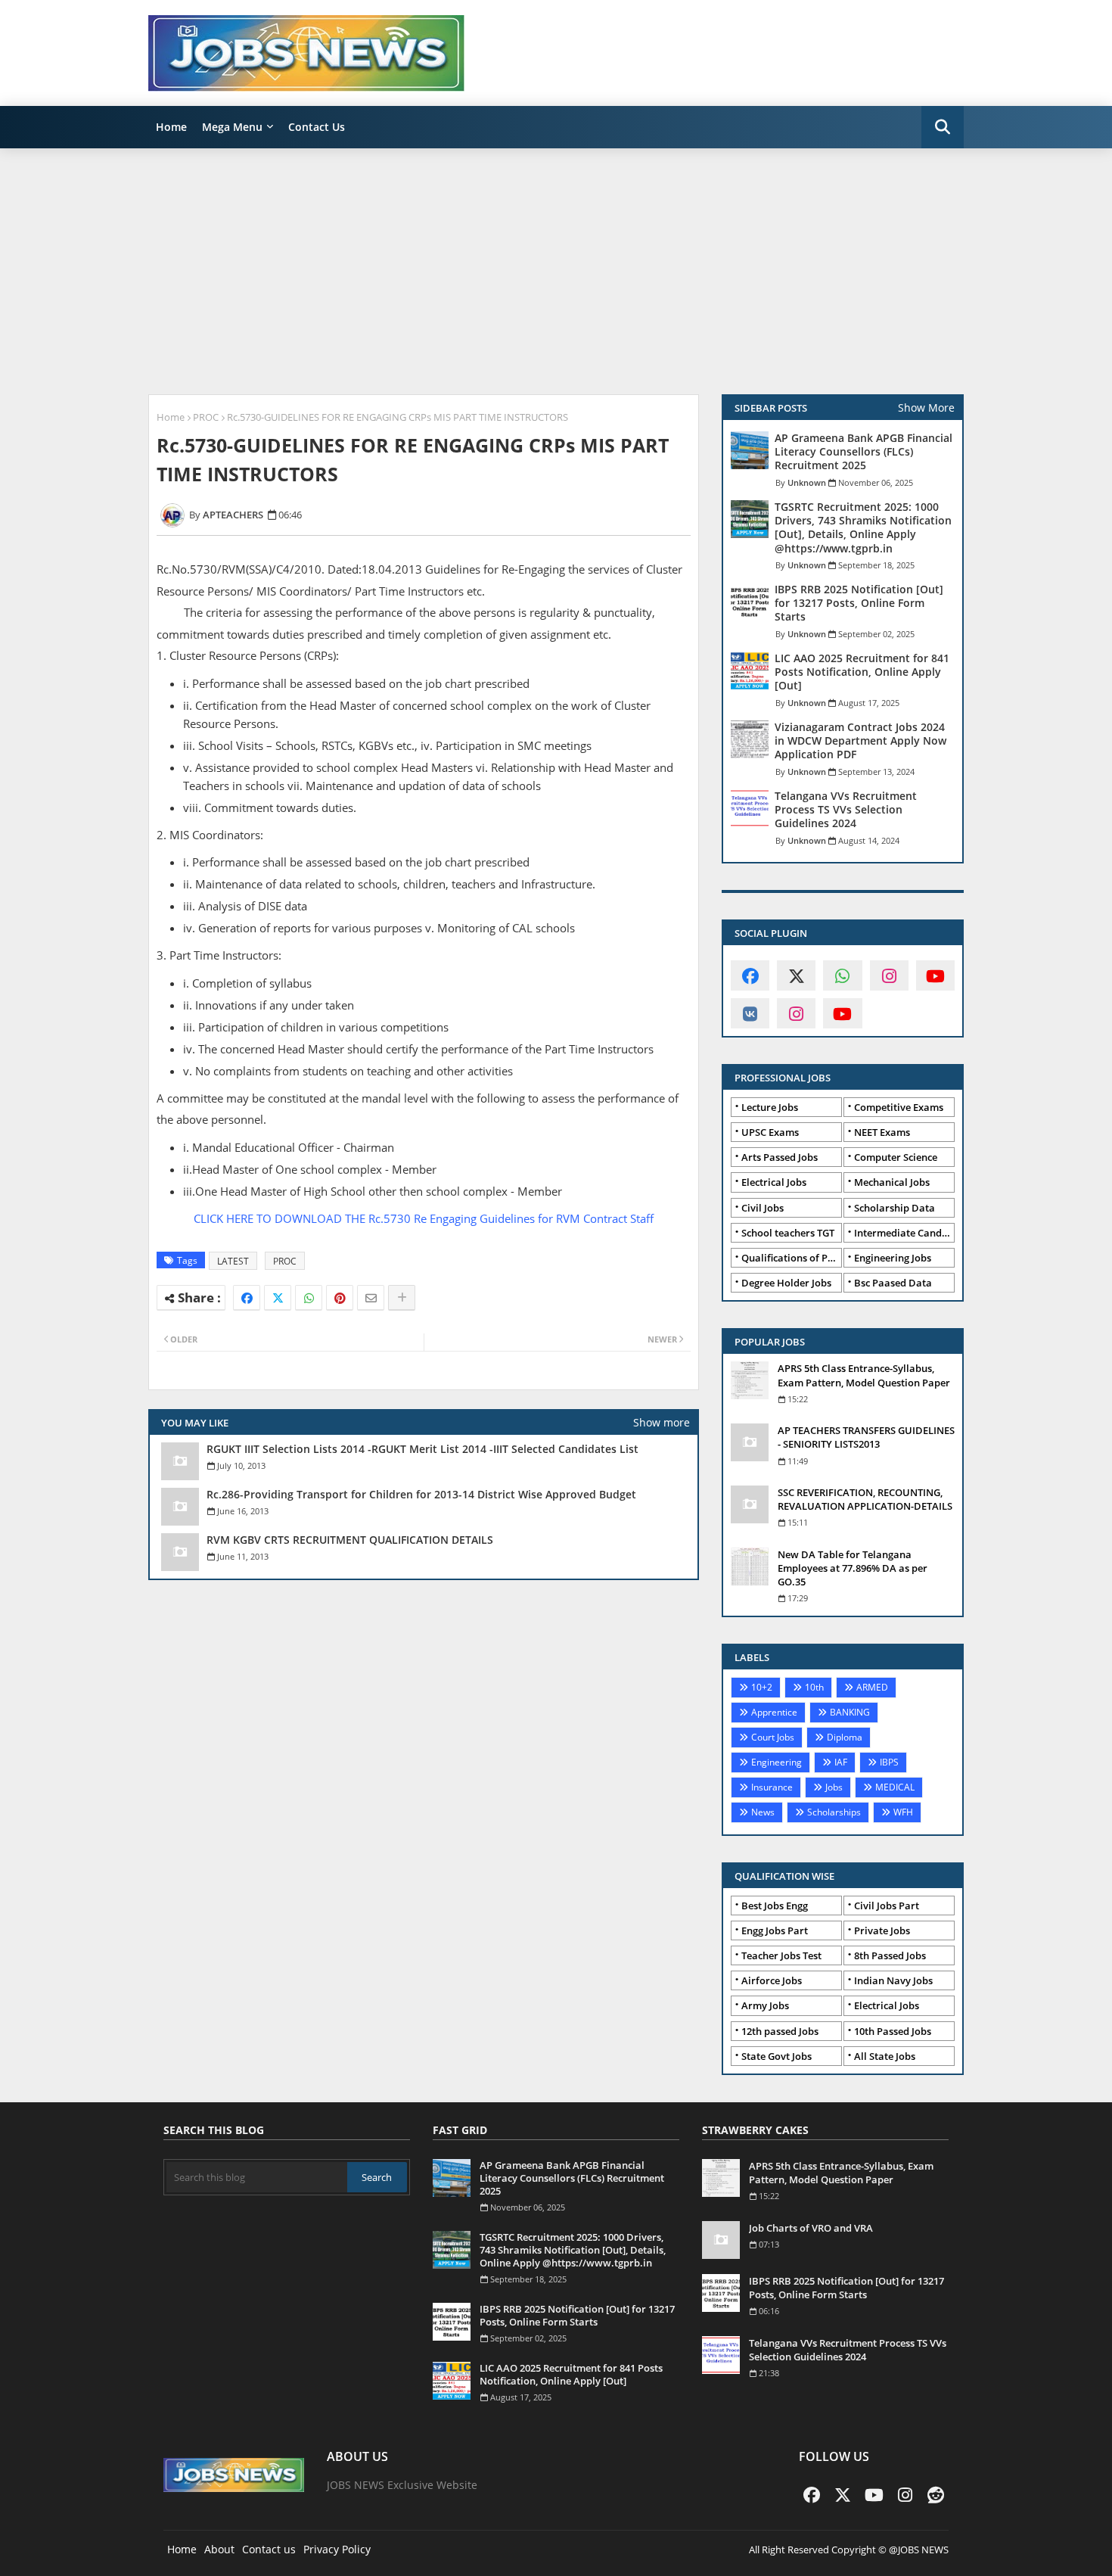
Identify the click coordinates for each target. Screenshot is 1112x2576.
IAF (841, 1762)
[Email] (371, 1298)
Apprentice (774, 1712)
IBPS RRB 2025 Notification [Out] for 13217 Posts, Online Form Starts (859, 603)
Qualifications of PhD (791, 1258)
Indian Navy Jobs (893, 1980)
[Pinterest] (340, 1298)
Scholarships (834, 1812)
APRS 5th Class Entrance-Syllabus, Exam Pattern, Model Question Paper (864, 1375)
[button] (943, 127)
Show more (662, 1422)
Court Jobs (773, 1737)
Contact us (269, 2549)
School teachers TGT (788, 1233)
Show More (926, 408)
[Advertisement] (556, 269)
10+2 (762, 1687)
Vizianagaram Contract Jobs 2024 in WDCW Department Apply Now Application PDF (860, 741)
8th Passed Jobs (890, 1955)
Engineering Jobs (893, 1258)
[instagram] (889, 975)
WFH (903, 1812)
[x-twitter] (796, 975)
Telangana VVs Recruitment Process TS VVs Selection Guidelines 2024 (846, 810)
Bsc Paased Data (893, 1283)
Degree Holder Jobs (786, 1283)
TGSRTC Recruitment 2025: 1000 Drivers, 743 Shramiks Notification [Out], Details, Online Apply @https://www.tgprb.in (863, 528)
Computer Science (896, 1157)
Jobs (834, 1787)
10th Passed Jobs (893, 2031)
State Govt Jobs (777, 2056)
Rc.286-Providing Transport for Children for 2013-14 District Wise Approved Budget (421, 1495)
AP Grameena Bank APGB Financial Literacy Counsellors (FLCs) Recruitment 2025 (864, 452)
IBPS (889, 1762)
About (219, 2549)
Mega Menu (232, 127)
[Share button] (402, 1298)
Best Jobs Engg (775, 1906)
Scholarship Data (895, 1208)
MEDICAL (895, 1787)
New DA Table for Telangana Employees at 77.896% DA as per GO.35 (853, 1568)
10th (814, 1687)
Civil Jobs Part (887, 1906)
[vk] (750, 1013)
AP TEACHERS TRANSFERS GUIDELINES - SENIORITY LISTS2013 (866, 1437)
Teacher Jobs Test (781, 1955)
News (763, 1812)
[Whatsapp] (309, 1298)
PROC (206, 417)
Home (171, 127)
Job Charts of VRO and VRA (811, 2228)
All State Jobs (885, 2056)
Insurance (772, 1787)
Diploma (845, 1737)
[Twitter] (278, 1298)
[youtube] (935, 975)
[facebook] (750, 975)
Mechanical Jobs (892, 1182)
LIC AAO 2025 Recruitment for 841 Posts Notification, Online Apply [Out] (862, 672)
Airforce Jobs (772, 1980)
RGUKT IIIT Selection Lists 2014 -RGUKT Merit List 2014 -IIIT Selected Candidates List (422, 1449)
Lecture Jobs (770, 1107)
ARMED (872, 1687)
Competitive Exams (899, 1107)
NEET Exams (882, 1132)
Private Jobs (882, 1930)
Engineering (777, 1762)
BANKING (850, 1712)
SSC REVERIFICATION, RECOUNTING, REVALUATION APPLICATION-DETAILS (865, 1499)
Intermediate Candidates (904, 1233)
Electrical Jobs (774, 1182)
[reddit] (936, 2494)
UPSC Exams (770, 1132)
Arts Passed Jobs (780, 1157)
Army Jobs (765, 2005)
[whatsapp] (842, 975)
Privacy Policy (337, 2549)
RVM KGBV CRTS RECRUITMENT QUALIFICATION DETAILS (350, 1540)
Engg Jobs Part (775, 1930)
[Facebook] (247, 1298)
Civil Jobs (763, 1208)
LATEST (233, 1261)
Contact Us (317, 127)
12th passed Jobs (780, 2031)
